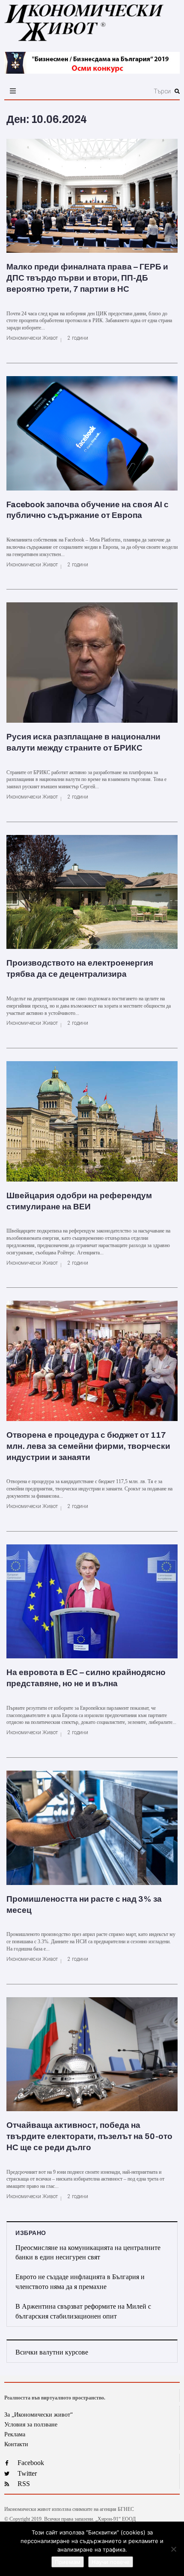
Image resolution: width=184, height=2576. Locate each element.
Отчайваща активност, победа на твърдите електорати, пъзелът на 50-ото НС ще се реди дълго (89, 2136)
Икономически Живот (32, 338)
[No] (173, 2549)
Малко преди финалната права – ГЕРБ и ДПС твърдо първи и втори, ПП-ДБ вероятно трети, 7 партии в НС (87, 278)
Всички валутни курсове (52, 2352)
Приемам (68, 2562)
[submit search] (177, 91)
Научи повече (111, 2562)
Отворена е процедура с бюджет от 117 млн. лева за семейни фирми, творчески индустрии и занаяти (88, 1446)
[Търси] (119, 91)
